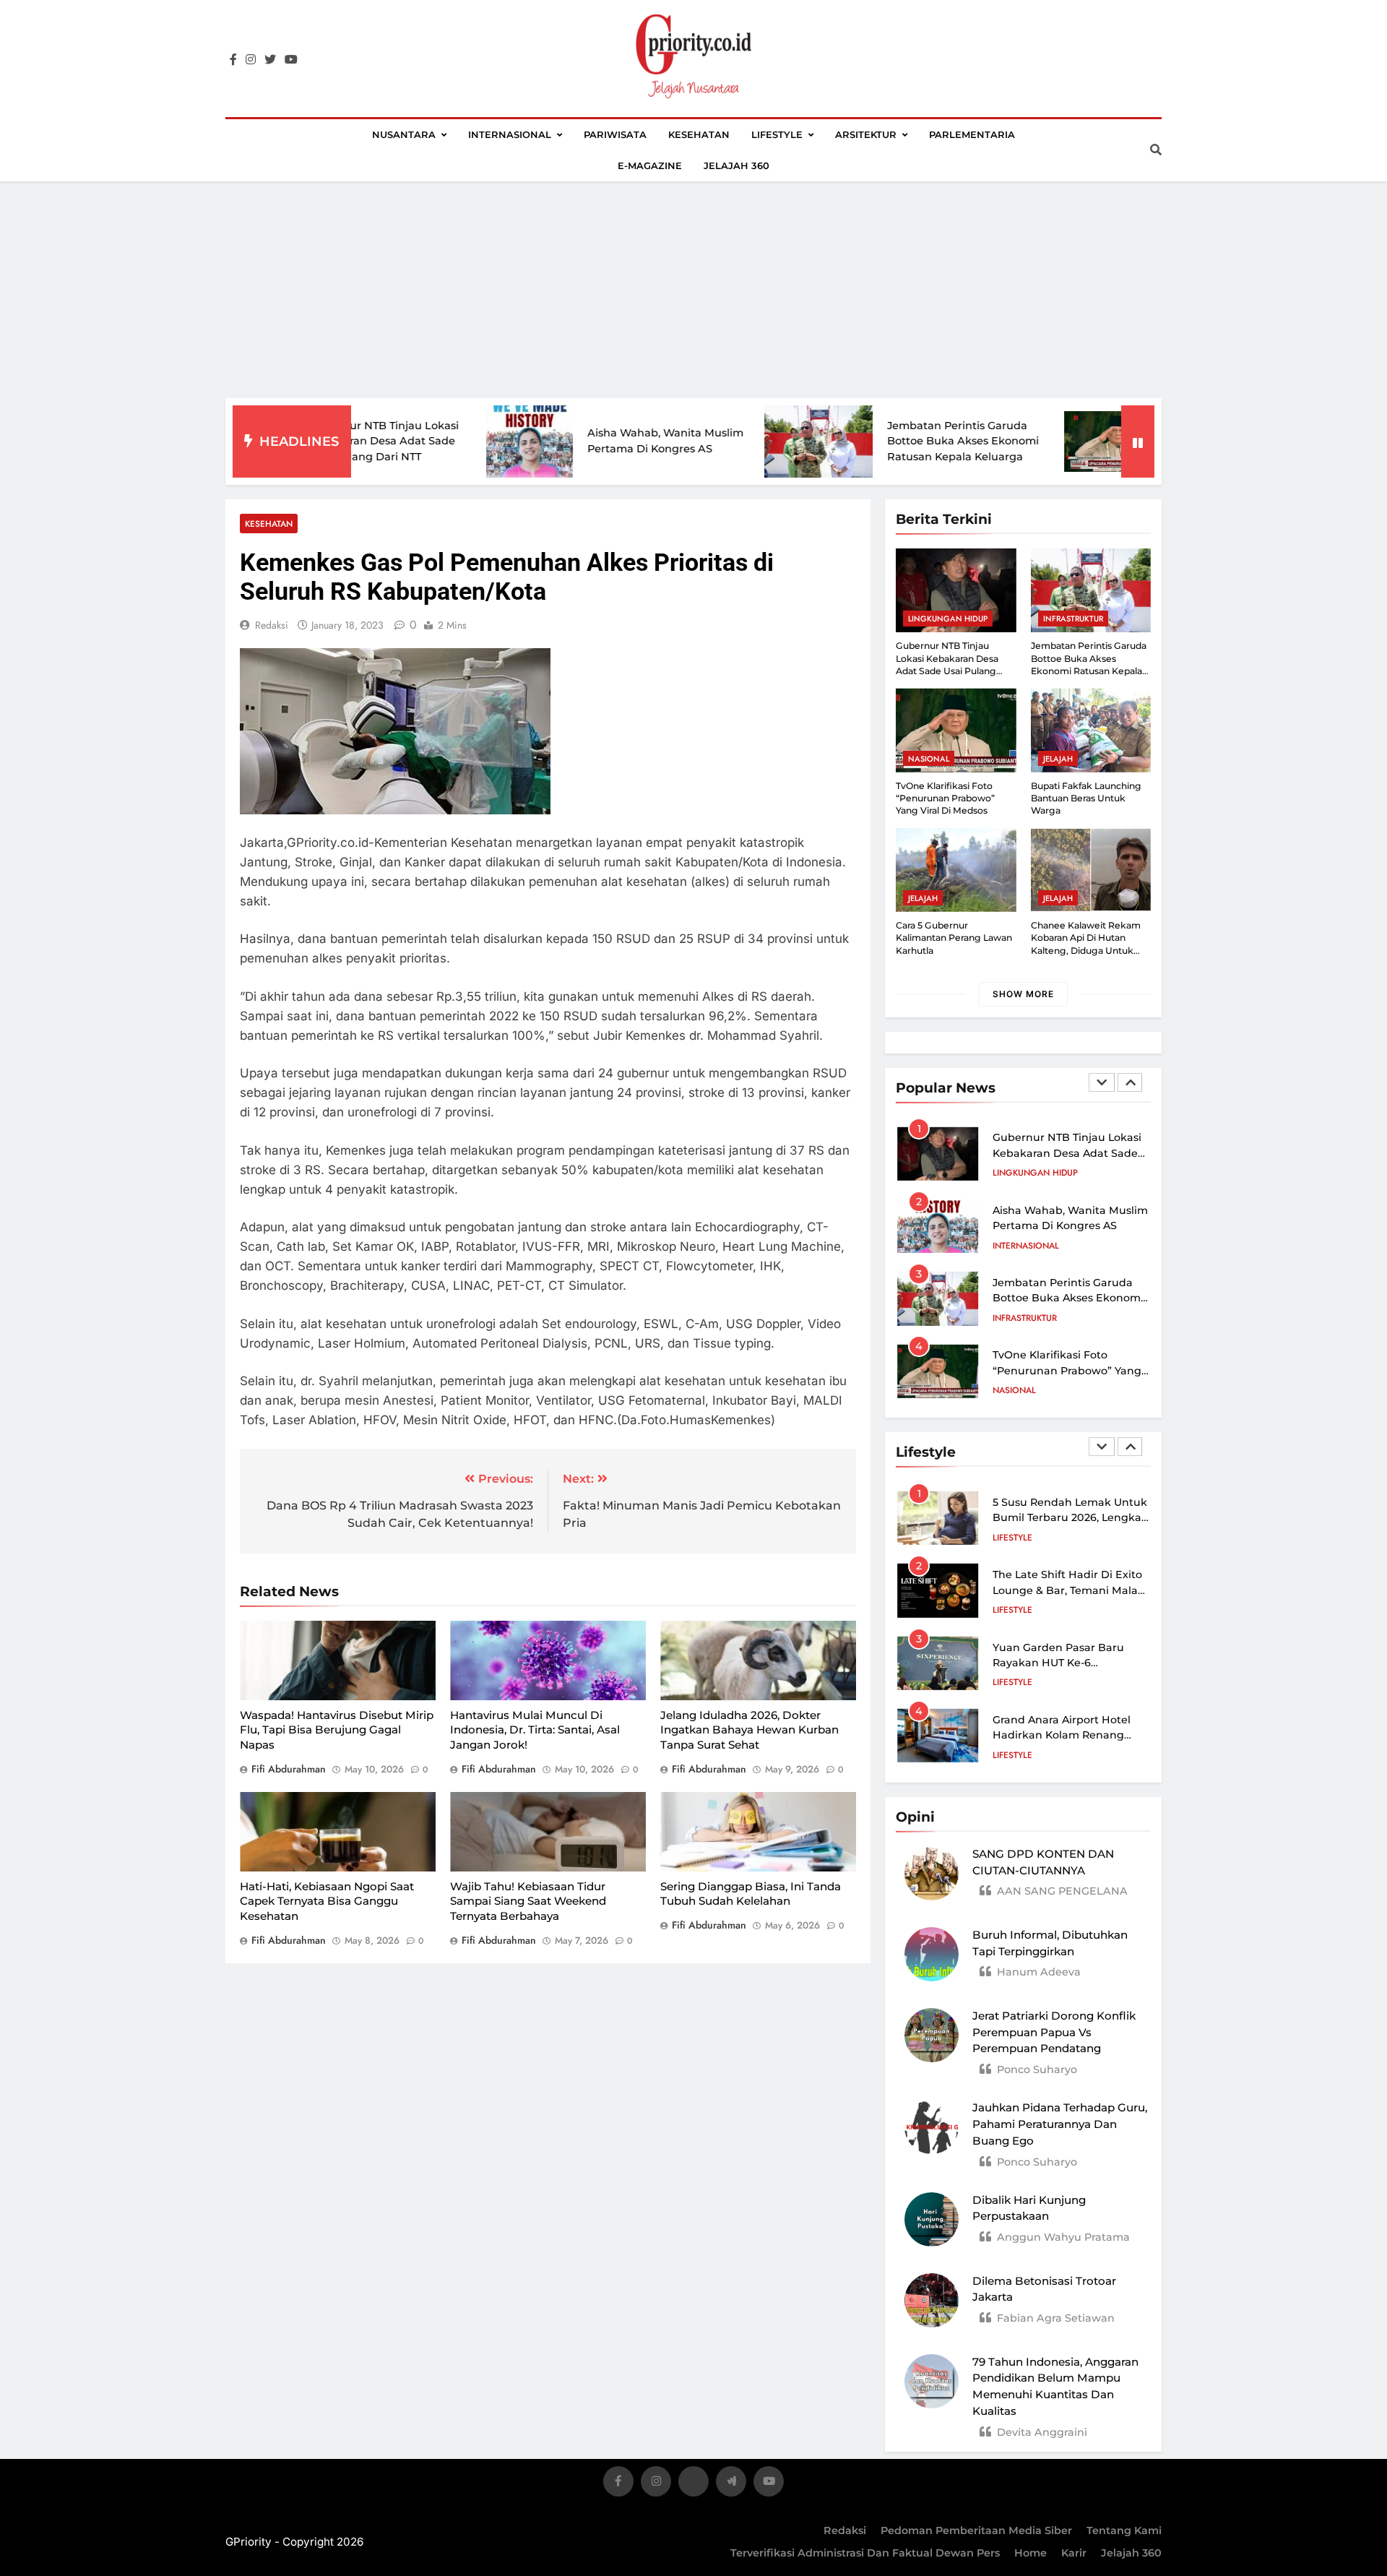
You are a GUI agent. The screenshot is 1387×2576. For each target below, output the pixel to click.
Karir (1074, 2553)
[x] (693, 2484)
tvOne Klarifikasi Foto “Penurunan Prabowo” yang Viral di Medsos (945, 798)
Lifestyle (777, 134)
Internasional (510, 134)
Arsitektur (866, 134)
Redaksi (845, 2530)
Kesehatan (699, 134)
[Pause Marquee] (1138, 441)
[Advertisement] (693, 290)
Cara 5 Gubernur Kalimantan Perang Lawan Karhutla (954, 938)
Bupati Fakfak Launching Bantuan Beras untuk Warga (1086, 798)
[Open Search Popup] (1156, 150)
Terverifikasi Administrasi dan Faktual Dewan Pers (865, 2553)
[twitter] (270, 60)
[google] (731, 2484)
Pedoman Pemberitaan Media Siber (976, 2530)
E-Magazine (650, 165)
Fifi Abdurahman (289, 1769)
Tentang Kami (1124, 2530)
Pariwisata (615, 134)
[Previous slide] (1102, 1082)
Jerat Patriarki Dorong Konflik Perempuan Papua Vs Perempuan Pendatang (1054, 2032)
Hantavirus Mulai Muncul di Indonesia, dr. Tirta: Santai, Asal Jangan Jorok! (535, 1730)
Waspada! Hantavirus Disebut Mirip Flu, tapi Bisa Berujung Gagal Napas (337, 1730)
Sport (1006, 1391)
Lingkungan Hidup (948, 619)
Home (1030, 2553)
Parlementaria (972, 134)
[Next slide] (1130, 1082)
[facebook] (233, 60)
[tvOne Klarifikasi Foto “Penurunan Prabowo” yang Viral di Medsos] (1012, 441)
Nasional (929, 759)
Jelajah (1058, 759)
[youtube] (291, 60)
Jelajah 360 (736, 165)
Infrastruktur (1073, 619)
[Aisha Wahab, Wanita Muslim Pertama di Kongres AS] (423, 441)
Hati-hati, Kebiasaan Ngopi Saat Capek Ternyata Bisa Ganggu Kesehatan (327, 1901)
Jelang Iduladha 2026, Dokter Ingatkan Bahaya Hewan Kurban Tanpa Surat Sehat (749, 1730)
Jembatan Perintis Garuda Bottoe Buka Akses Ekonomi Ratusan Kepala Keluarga (857, 441)
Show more (1023, 994)
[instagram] (251, 60)
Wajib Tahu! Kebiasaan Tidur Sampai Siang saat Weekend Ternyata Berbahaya (528, 1901)
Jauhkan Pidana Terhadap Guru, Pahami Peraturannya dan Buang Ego (1060, 2124)
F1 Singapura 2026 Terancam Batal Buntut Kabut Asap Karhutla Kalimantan (1068, 1371)
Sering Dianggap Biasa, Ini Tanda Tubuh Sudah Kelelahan (751, 1894)
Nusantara (404, 134)
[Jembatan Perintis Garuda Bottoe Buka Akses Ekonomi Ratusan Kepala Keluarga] (712, 441)
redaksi (272, 625)
